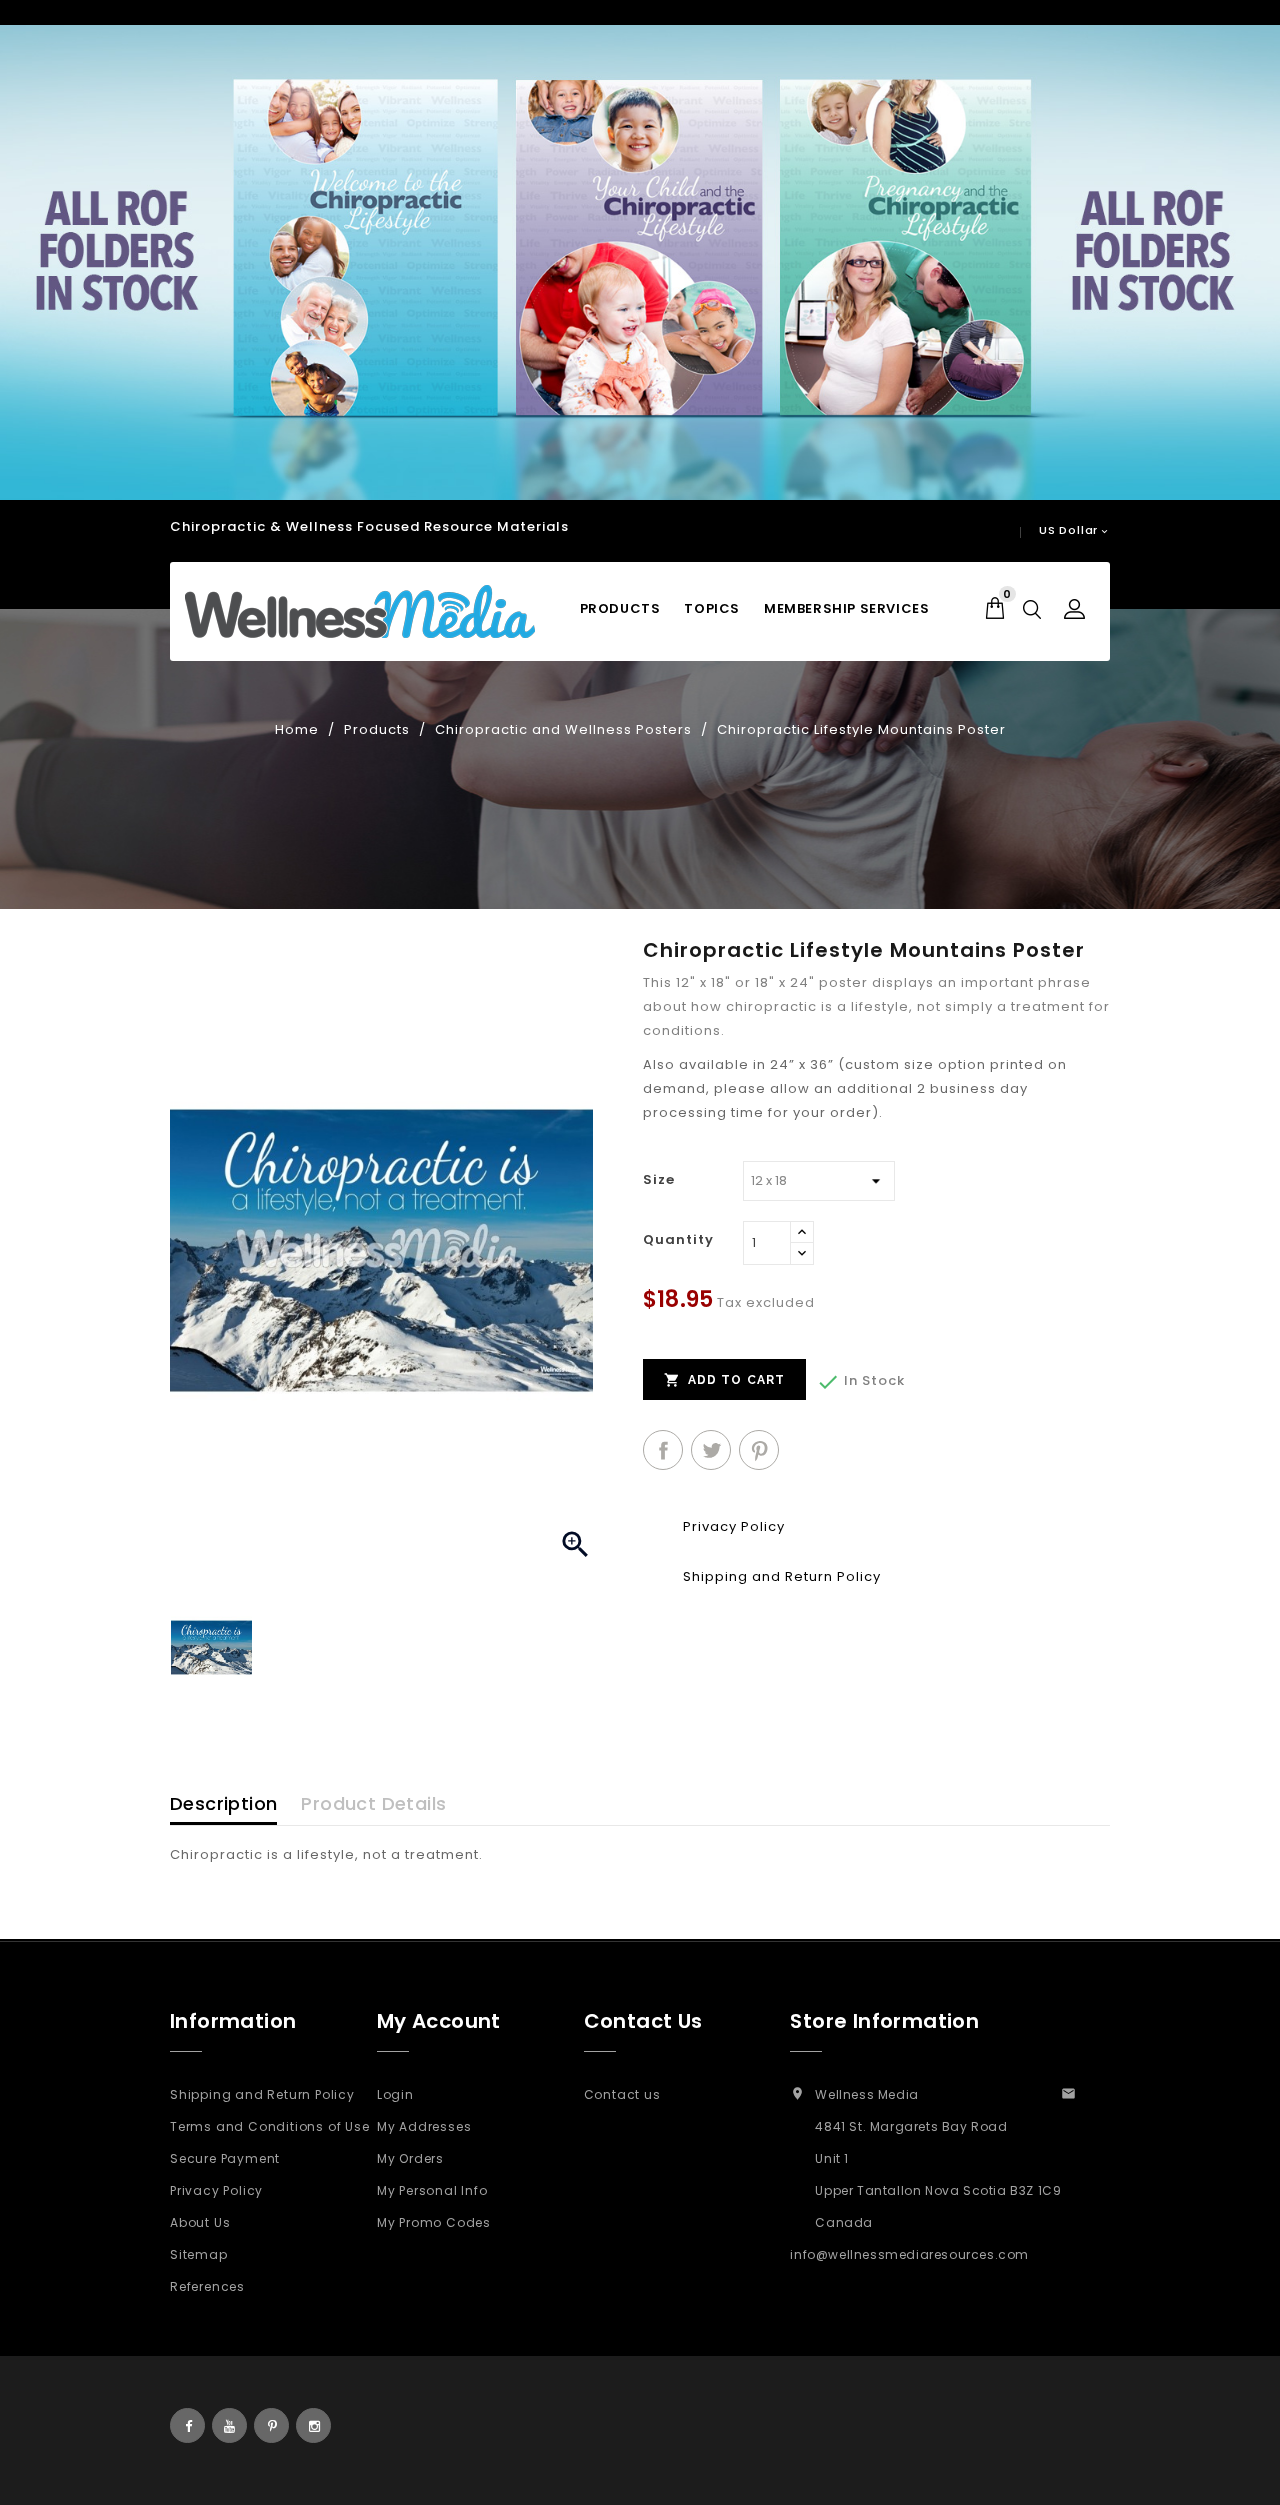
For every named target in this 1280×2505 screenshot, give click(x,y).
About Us (200, 2222)
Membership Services (846, 608)
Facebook (187, 2425)
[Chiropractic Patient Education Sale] (640, 262)
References (207, 2286)
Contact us (622, 2094)
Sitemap (199, 2254)
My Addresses (424, 2126)
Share (663, 1450)
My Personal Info (432, 2190)
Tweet (711, 1450)
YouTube (229, 2425)
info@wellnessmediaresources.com (909, 2254)
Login (395, 2094)
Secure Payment (225, 2158)
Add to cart (724, 1380)
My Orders (410, 2158)
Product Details (373, 1803)
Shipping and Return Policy (262, 2094)
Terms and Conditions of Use (270, 2126)
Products (620, 608)
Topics (712, 608)
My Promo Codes (434, 2222)
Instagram (313, 2425)
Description (223, 1803)
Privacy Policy (216, 2190)
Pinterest (759, 1450)
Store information (884, 2021)
